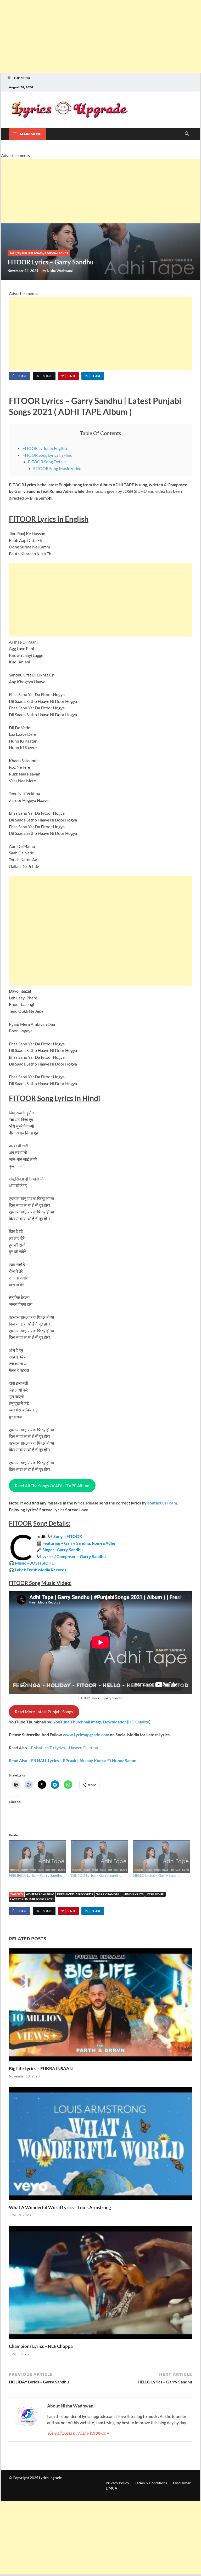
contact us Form (162, 1503)
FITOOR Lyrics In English (45, 448)
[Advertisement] (100, 37)
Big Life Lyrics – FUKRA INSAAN (41, 2068)
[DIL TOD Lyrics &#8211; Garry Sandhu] (100, 1856)
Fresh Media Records (75, 1894)
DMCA (111, 2488)
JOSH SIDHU (155, 1894)
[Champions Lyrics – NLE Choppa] (100, 2284)
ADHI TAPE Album (40, 1894)
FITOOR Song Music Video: (58, 468)
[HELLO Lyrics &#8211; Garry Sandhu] (162, 1856)
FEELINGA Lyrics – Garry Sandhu (36, 1875)
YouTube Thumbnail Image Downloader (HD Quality (101, 1722)
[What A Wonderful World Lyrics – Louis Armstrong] (100, 2145)
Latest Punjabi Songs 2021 (32, 1899)
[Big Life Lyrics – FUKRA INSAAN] (100, 2006)
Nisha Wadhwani (60, 271)
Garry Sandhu (108, 1894)
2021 (13, 253)
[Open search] (187, 134)
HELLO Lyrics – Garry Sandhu (157, 1875)
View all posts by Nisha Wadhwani (80, 2433)
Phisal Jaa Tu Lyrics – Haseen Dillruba (64, 1748)
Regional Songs (56, 253)
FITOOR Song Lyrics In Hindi (48, 455)
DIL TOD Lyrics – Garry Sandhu (96, 1875)
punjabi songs (32, 253)
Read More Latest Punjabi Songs (44, 1712)
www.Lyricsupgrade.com (86, 1735)
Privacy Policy (117, 2483)
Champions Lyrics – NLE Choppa (41, 2346)
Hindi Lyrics (133, 1894)
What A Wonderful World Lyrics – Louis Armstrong (60, 2207)
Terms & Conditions (151, 2483)
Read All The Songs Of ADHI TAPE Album (52, 1486)
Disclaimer (182, 2483)
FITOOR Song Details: (48, 462)
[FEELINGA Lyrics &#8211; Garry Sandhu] (37, 1856)
